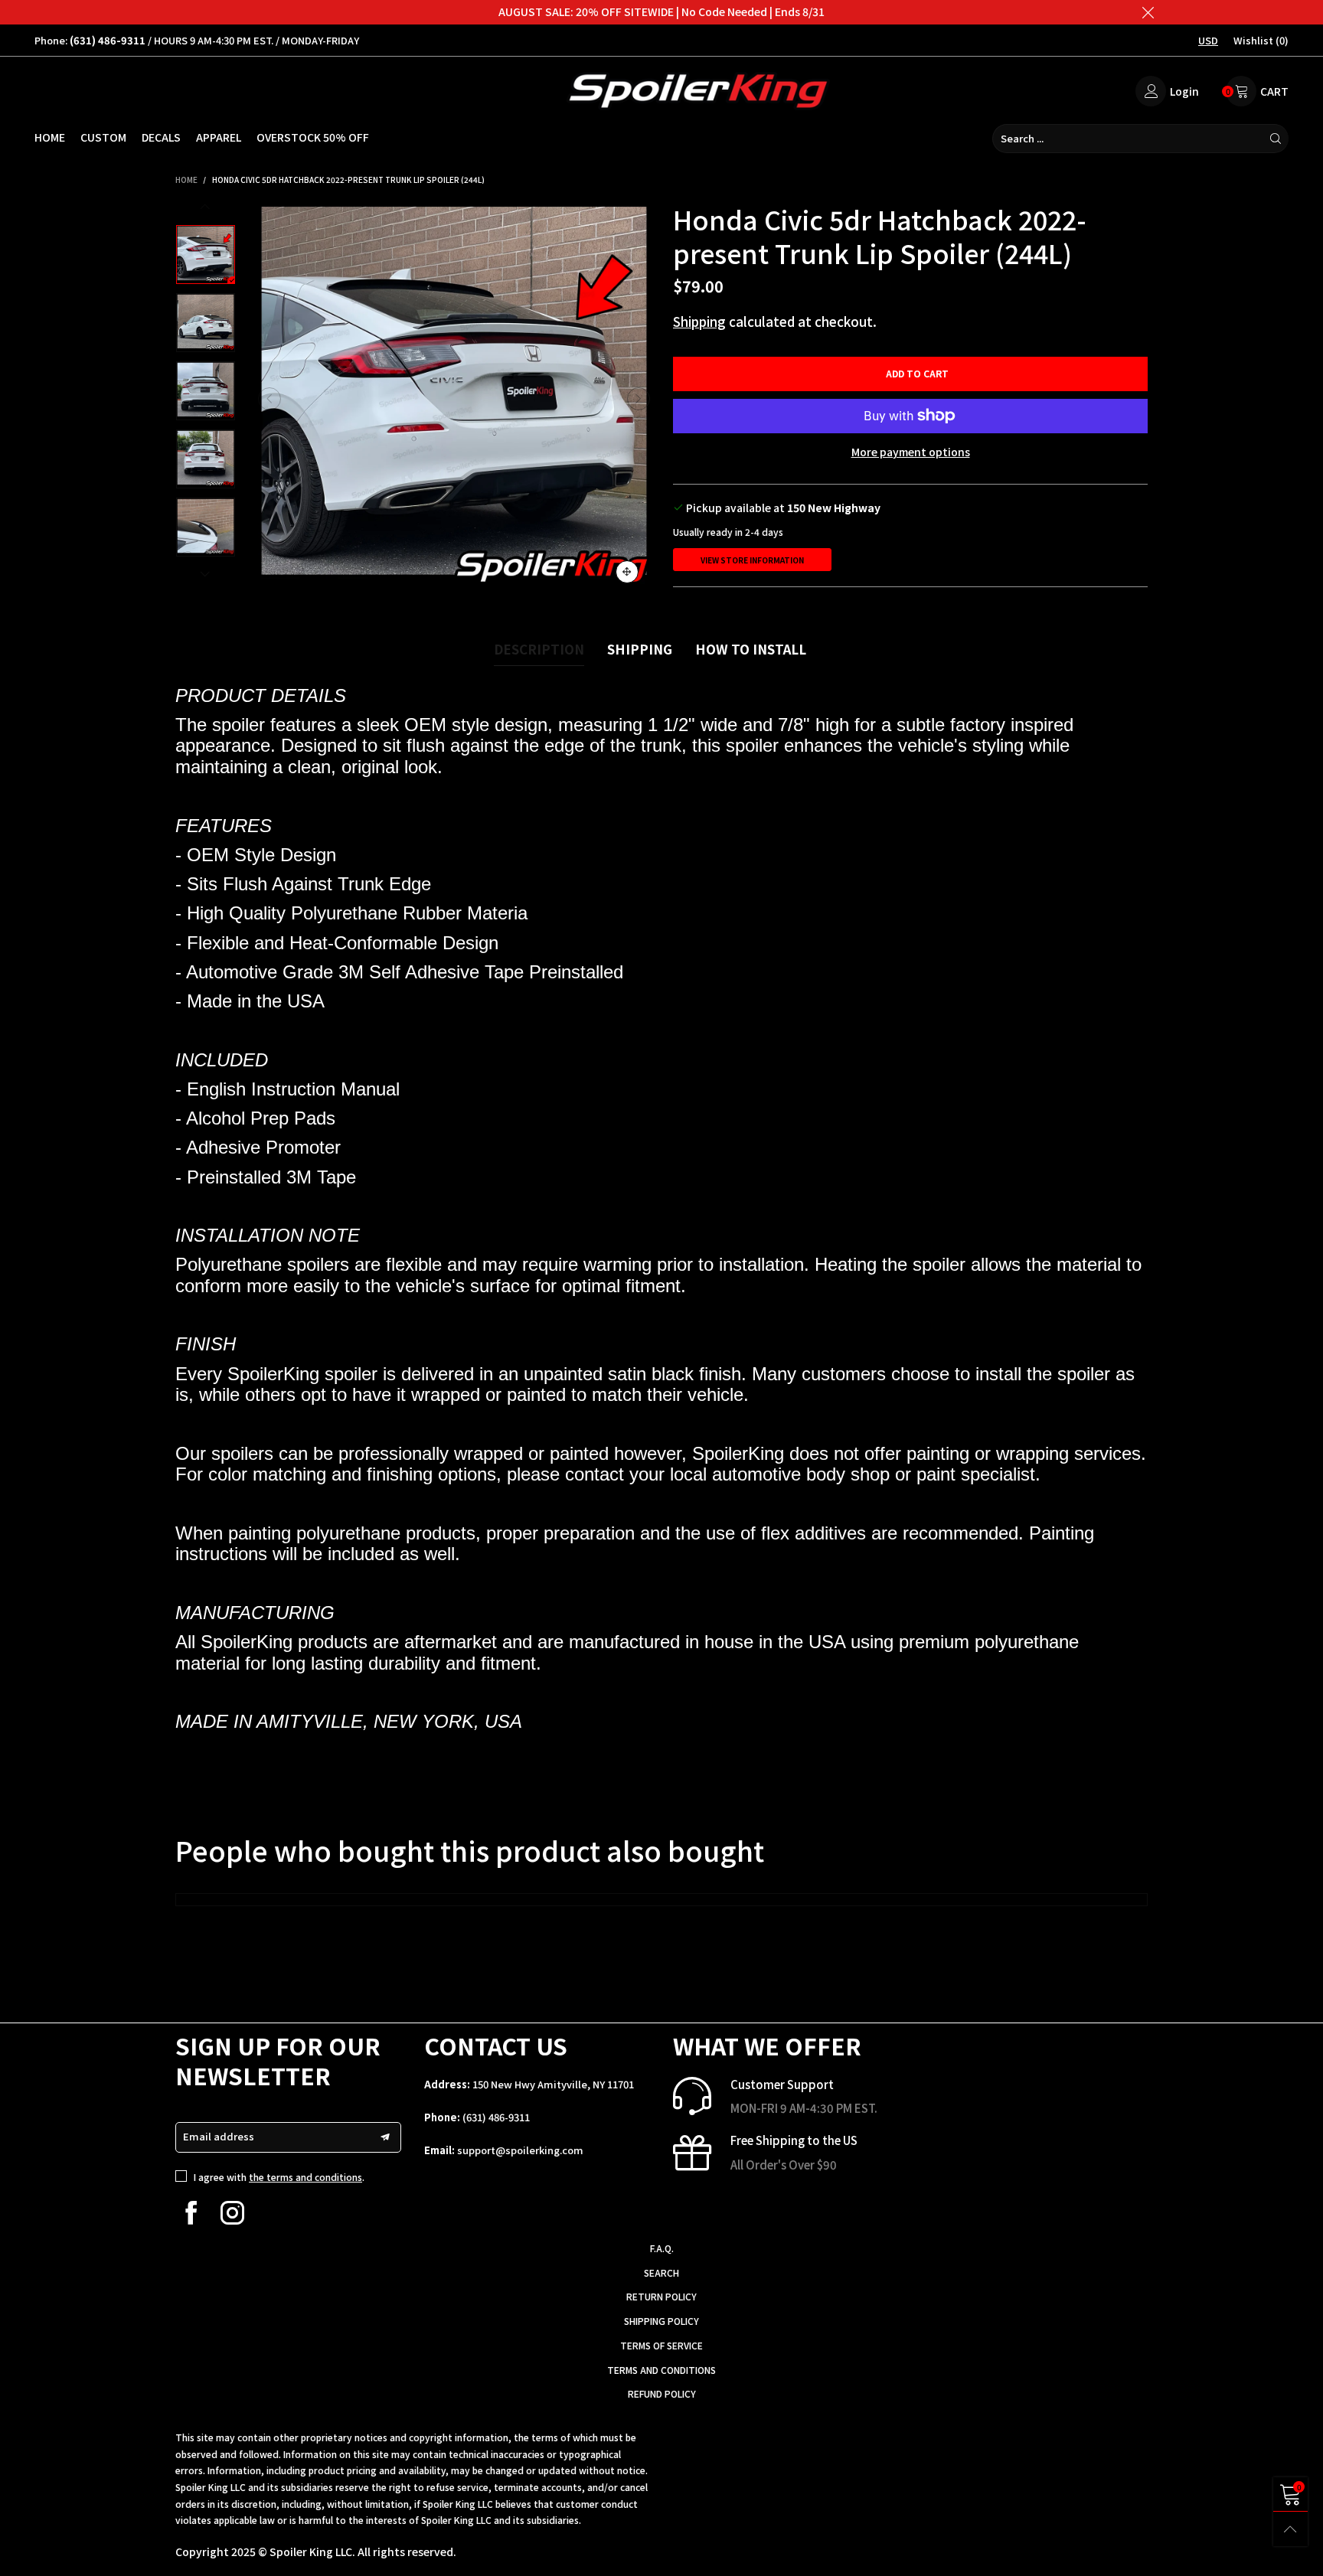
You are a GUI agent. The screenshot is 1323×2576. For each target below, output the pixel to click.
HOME (50, 137)
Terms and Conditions (661, 2370)
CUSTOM (103, 137)
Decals (161, 137)
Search (661, 2272)
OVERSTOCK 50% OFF (313, 137)
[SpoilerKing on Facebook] (191, 2213)
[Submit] (1276, 139)
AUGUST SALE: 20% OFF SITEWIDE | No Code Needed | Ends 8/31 (661, 11)
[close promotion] (1148, 12)
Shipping (699, 321)
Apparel (219, 137)
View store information (752, 560)
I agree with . (279, 2177)
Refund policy (662, 2393)
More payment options (911, 452)
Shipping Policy (661, 2321)
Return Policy (661, 2296)
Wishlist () (1261, 40)
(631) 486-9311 (496, 2117)
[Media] (627, 572)
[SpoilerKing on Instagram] (232, 2213)
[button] (269, 399)
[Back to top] (1290, 2529)
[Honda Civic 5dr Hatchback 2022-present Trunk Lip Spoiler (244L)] (454, 399)
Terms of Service (661, 2345)
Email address (219, 2136)
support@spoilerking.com (520, 2150)
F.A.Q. (662, 2248)
